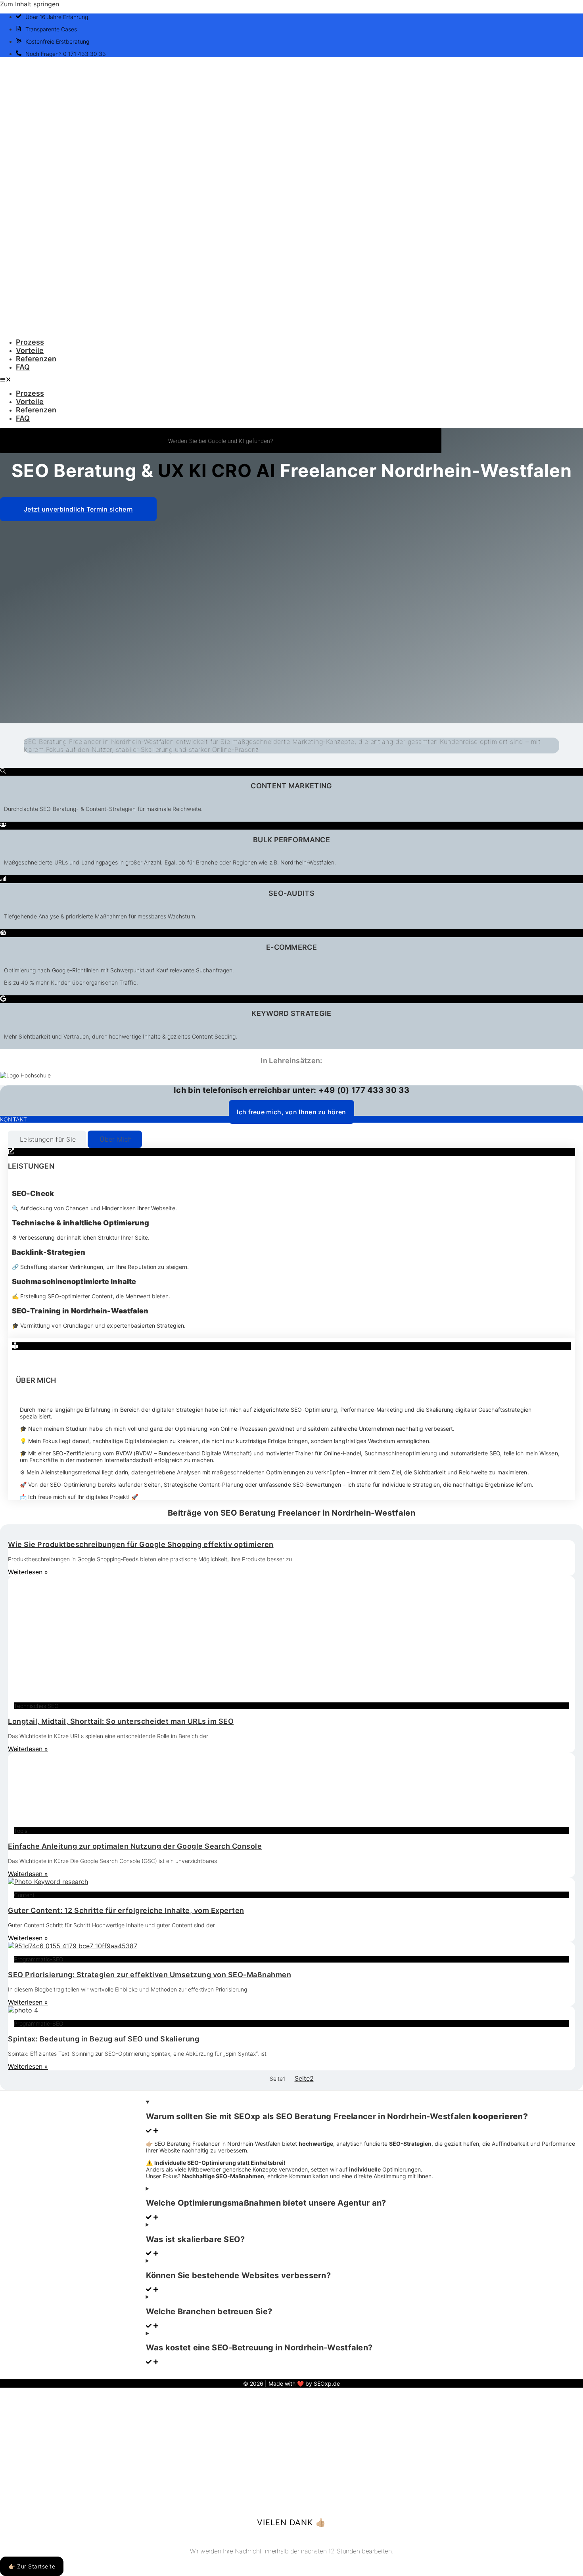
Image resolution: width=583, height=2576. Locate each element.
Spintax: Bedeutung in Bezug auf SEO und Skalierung (104, 2039)
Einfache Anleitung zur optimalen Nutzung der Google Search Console (135, 1846)
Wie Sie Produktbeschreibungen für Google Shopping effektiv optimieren (141, 1544)
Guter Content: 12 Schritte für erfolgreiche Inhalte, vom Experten (126, 1910)
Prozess (30, 342)
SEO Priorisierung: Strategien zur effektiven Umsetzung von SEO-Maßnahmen (150, 1975)
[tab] (47, 1139)
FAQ (23, 367)
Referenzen (36, 359)
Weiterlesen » (28, 1572)
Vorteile (30, 350)
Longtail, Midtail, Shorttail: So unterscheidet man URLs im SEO (121, 1721)
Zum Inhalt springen (30, 4)
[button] (291, 380)
